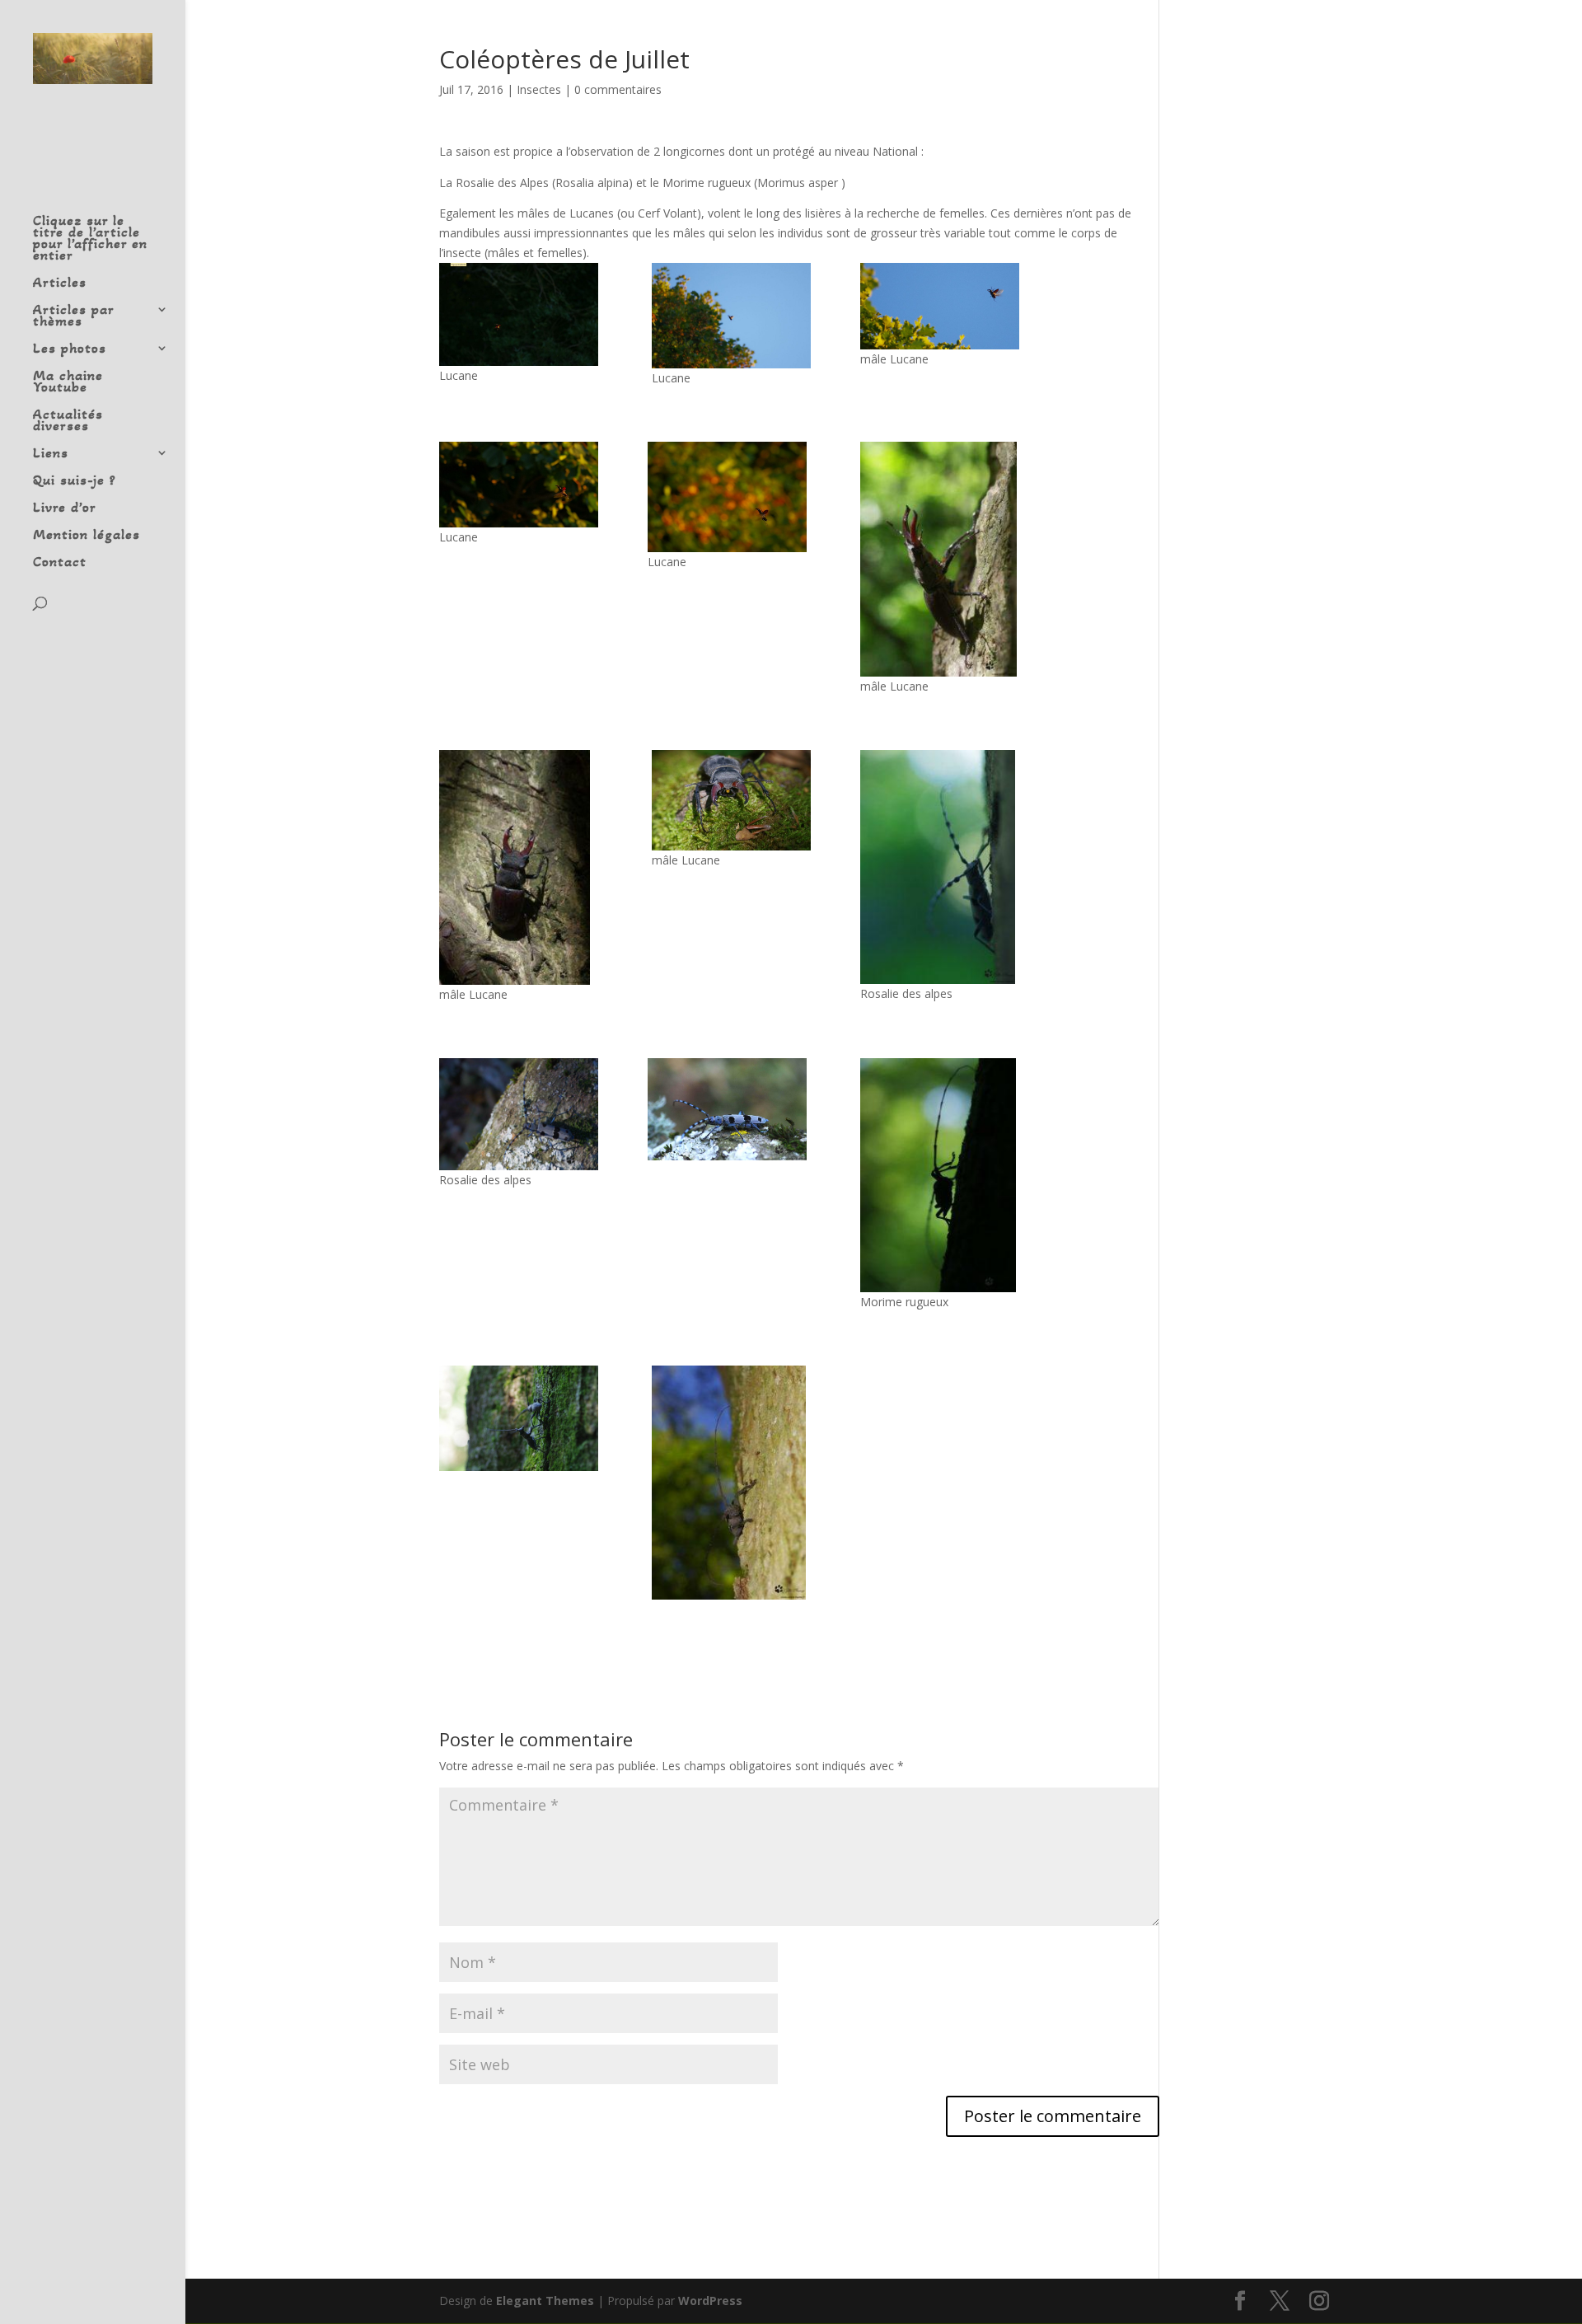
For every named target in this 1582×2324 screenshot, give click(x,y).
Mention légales (87, 536)
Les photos (70, 349)
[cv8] (731, 800)
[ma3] (519, 1418)
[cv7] (519, 867)
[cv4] (731, 316)
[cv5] (940, 306)
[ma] (940, 1175)
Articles (60, 283)
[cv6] (940, 559)
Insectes (539, 89)
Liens (51, 454)
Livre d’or (65, 508)
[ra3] (940, 867)
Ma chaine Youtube (68, 382)
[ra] (519, 1114)
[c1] (519, 485)
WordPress (710, 2301)
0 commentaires (618, 89)
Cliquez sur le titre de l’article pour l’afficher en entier (90, 239)
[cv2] (519, 314)
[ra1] (727, 1109)
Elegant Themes (545, 2301)
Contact (60, 563)
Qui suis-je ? (75, 481)
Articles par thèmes (73, 316)
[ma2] (731, 1483)
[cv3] (727, 497)
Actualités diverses (68, 421)
